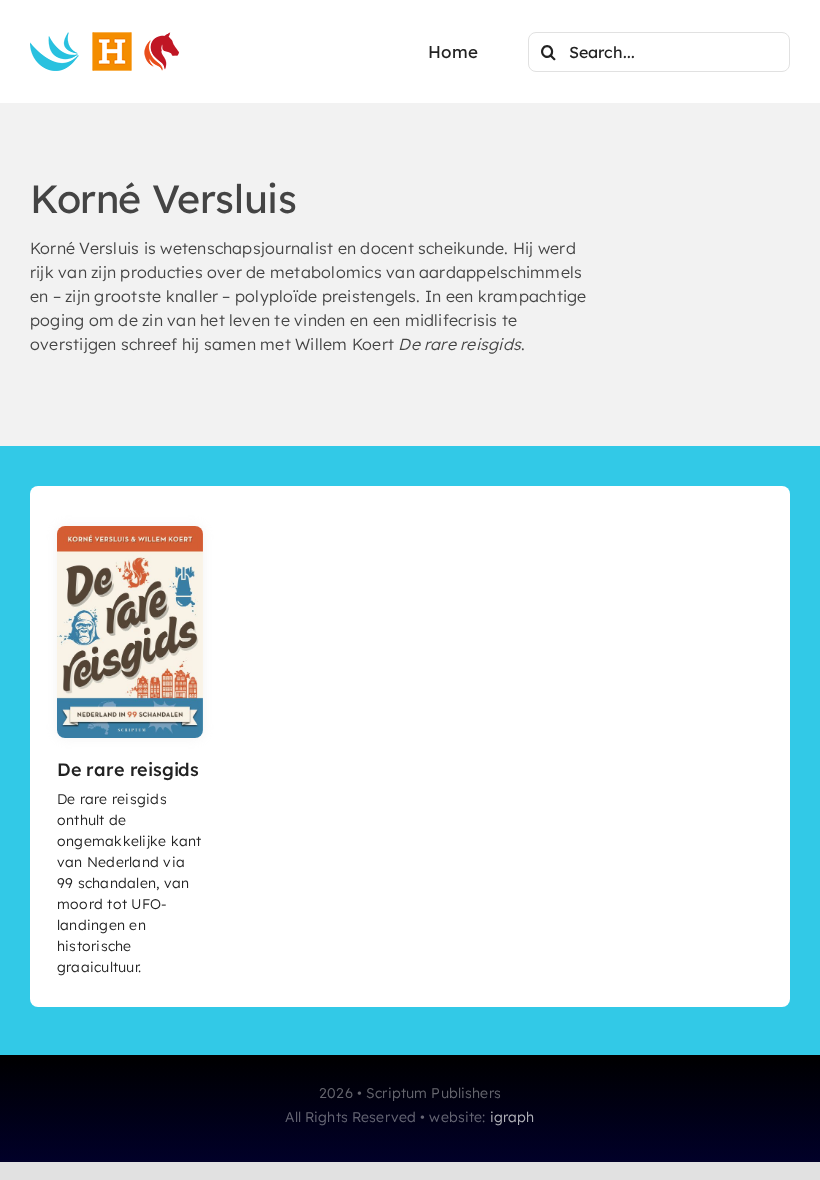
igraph (512, 1117)
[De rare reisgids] (130, 534)
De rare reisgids (128, 769)
